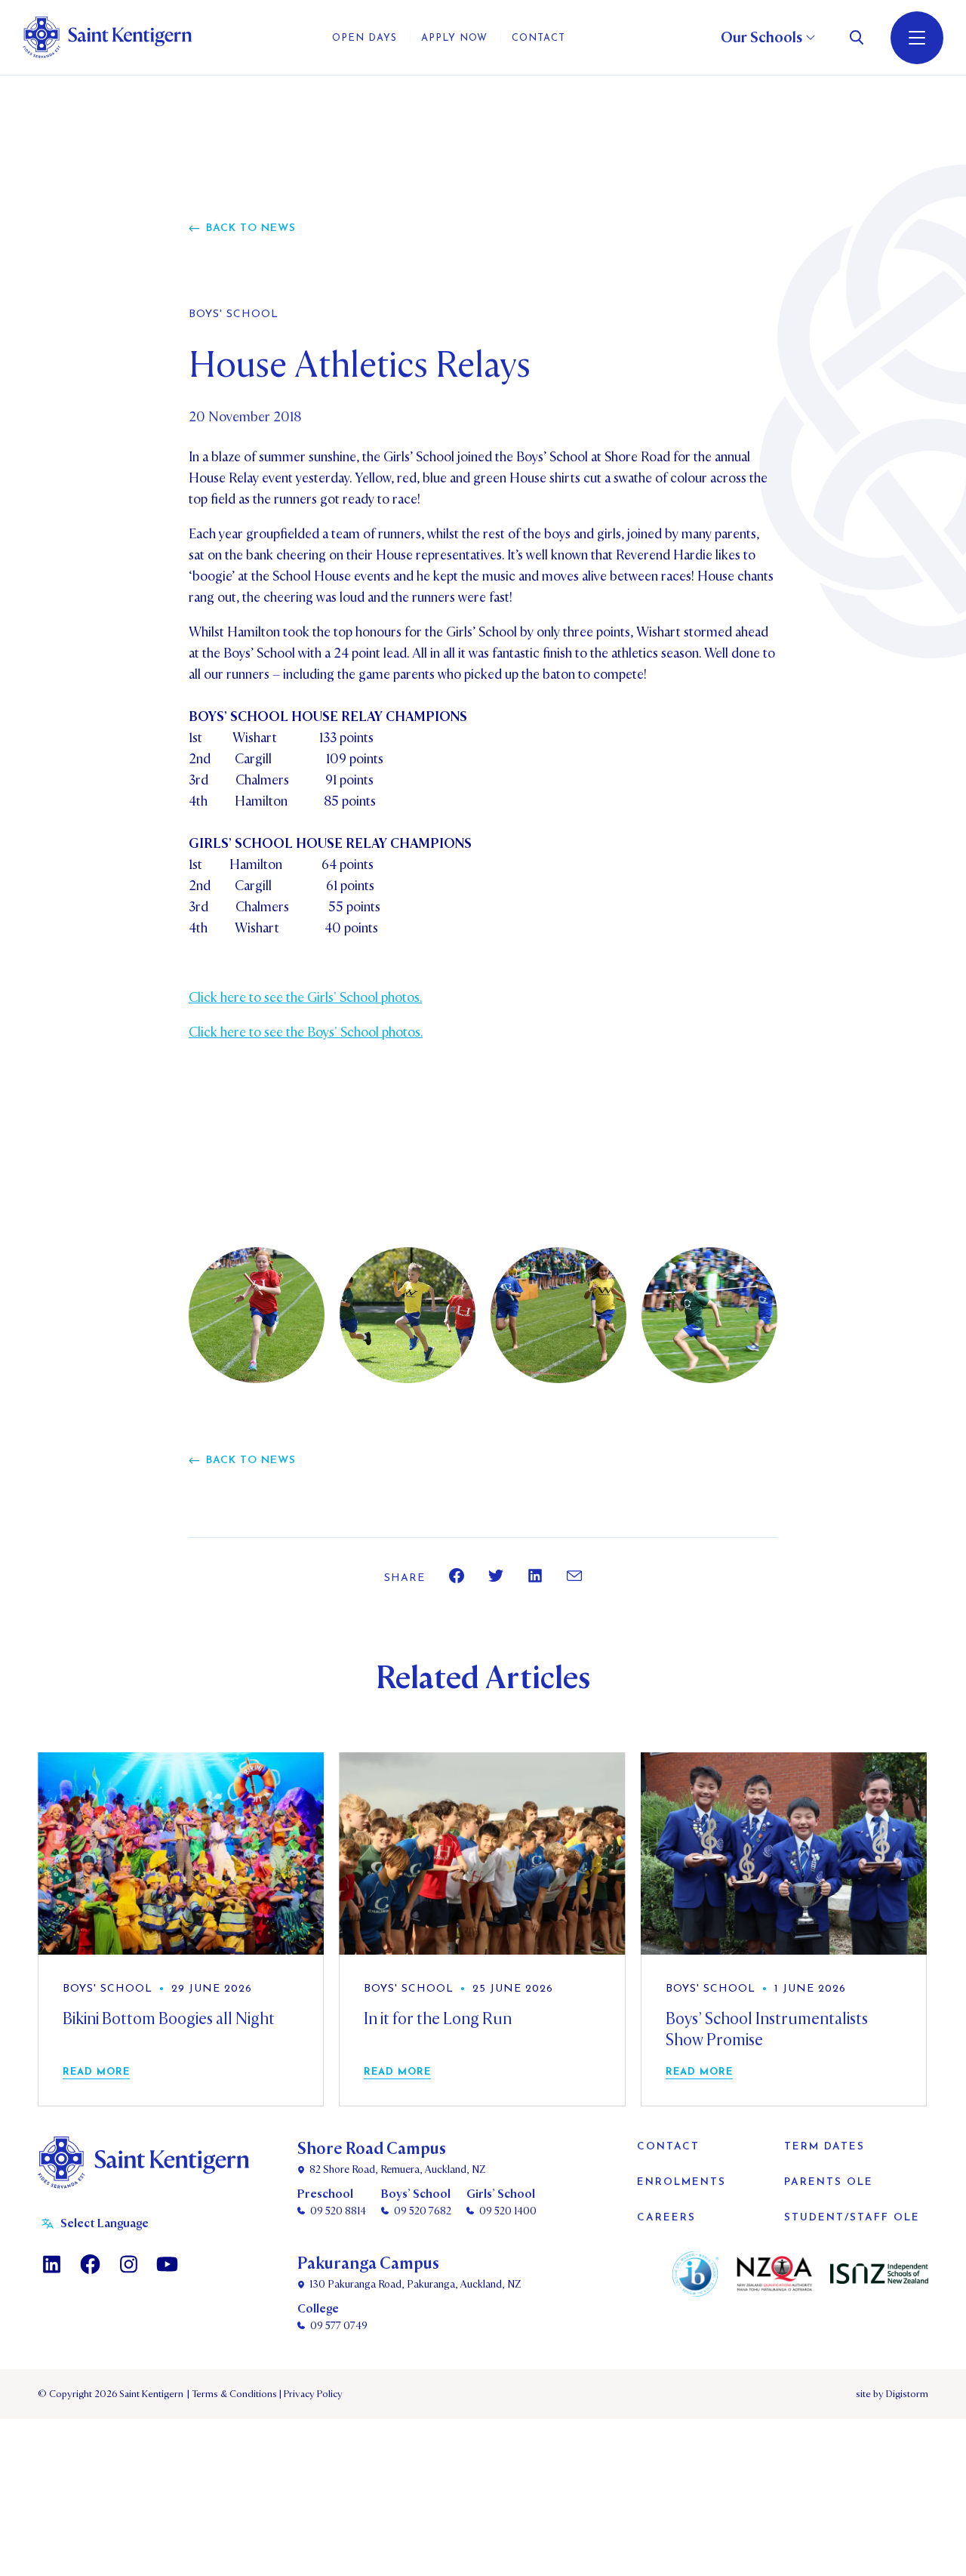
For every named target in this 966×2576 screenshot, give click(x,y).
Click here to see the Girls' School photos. (305, 998)
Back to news (251, 228)
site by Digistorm (892, 2394)
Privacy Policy (311, 2394)
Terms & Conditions (233, 2394)
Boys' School (234, 315)
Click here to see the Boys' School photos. (306, 1032)
